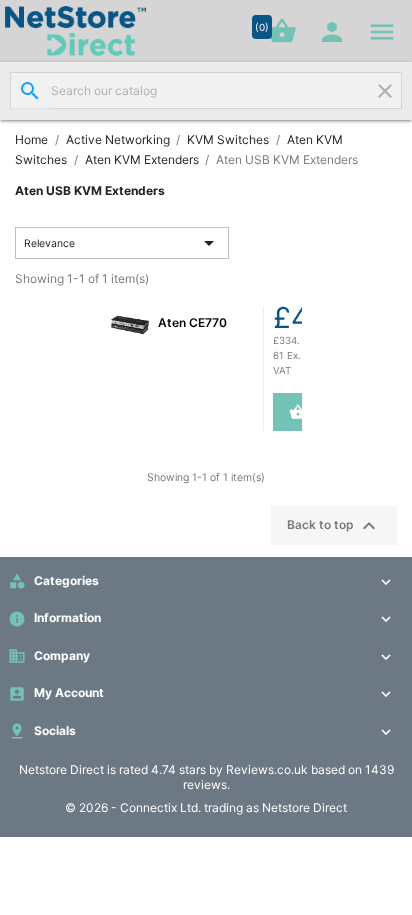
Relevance (122, 243)
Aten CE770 (192, 322)
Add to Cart (289, 412)
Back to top (334, 526)
